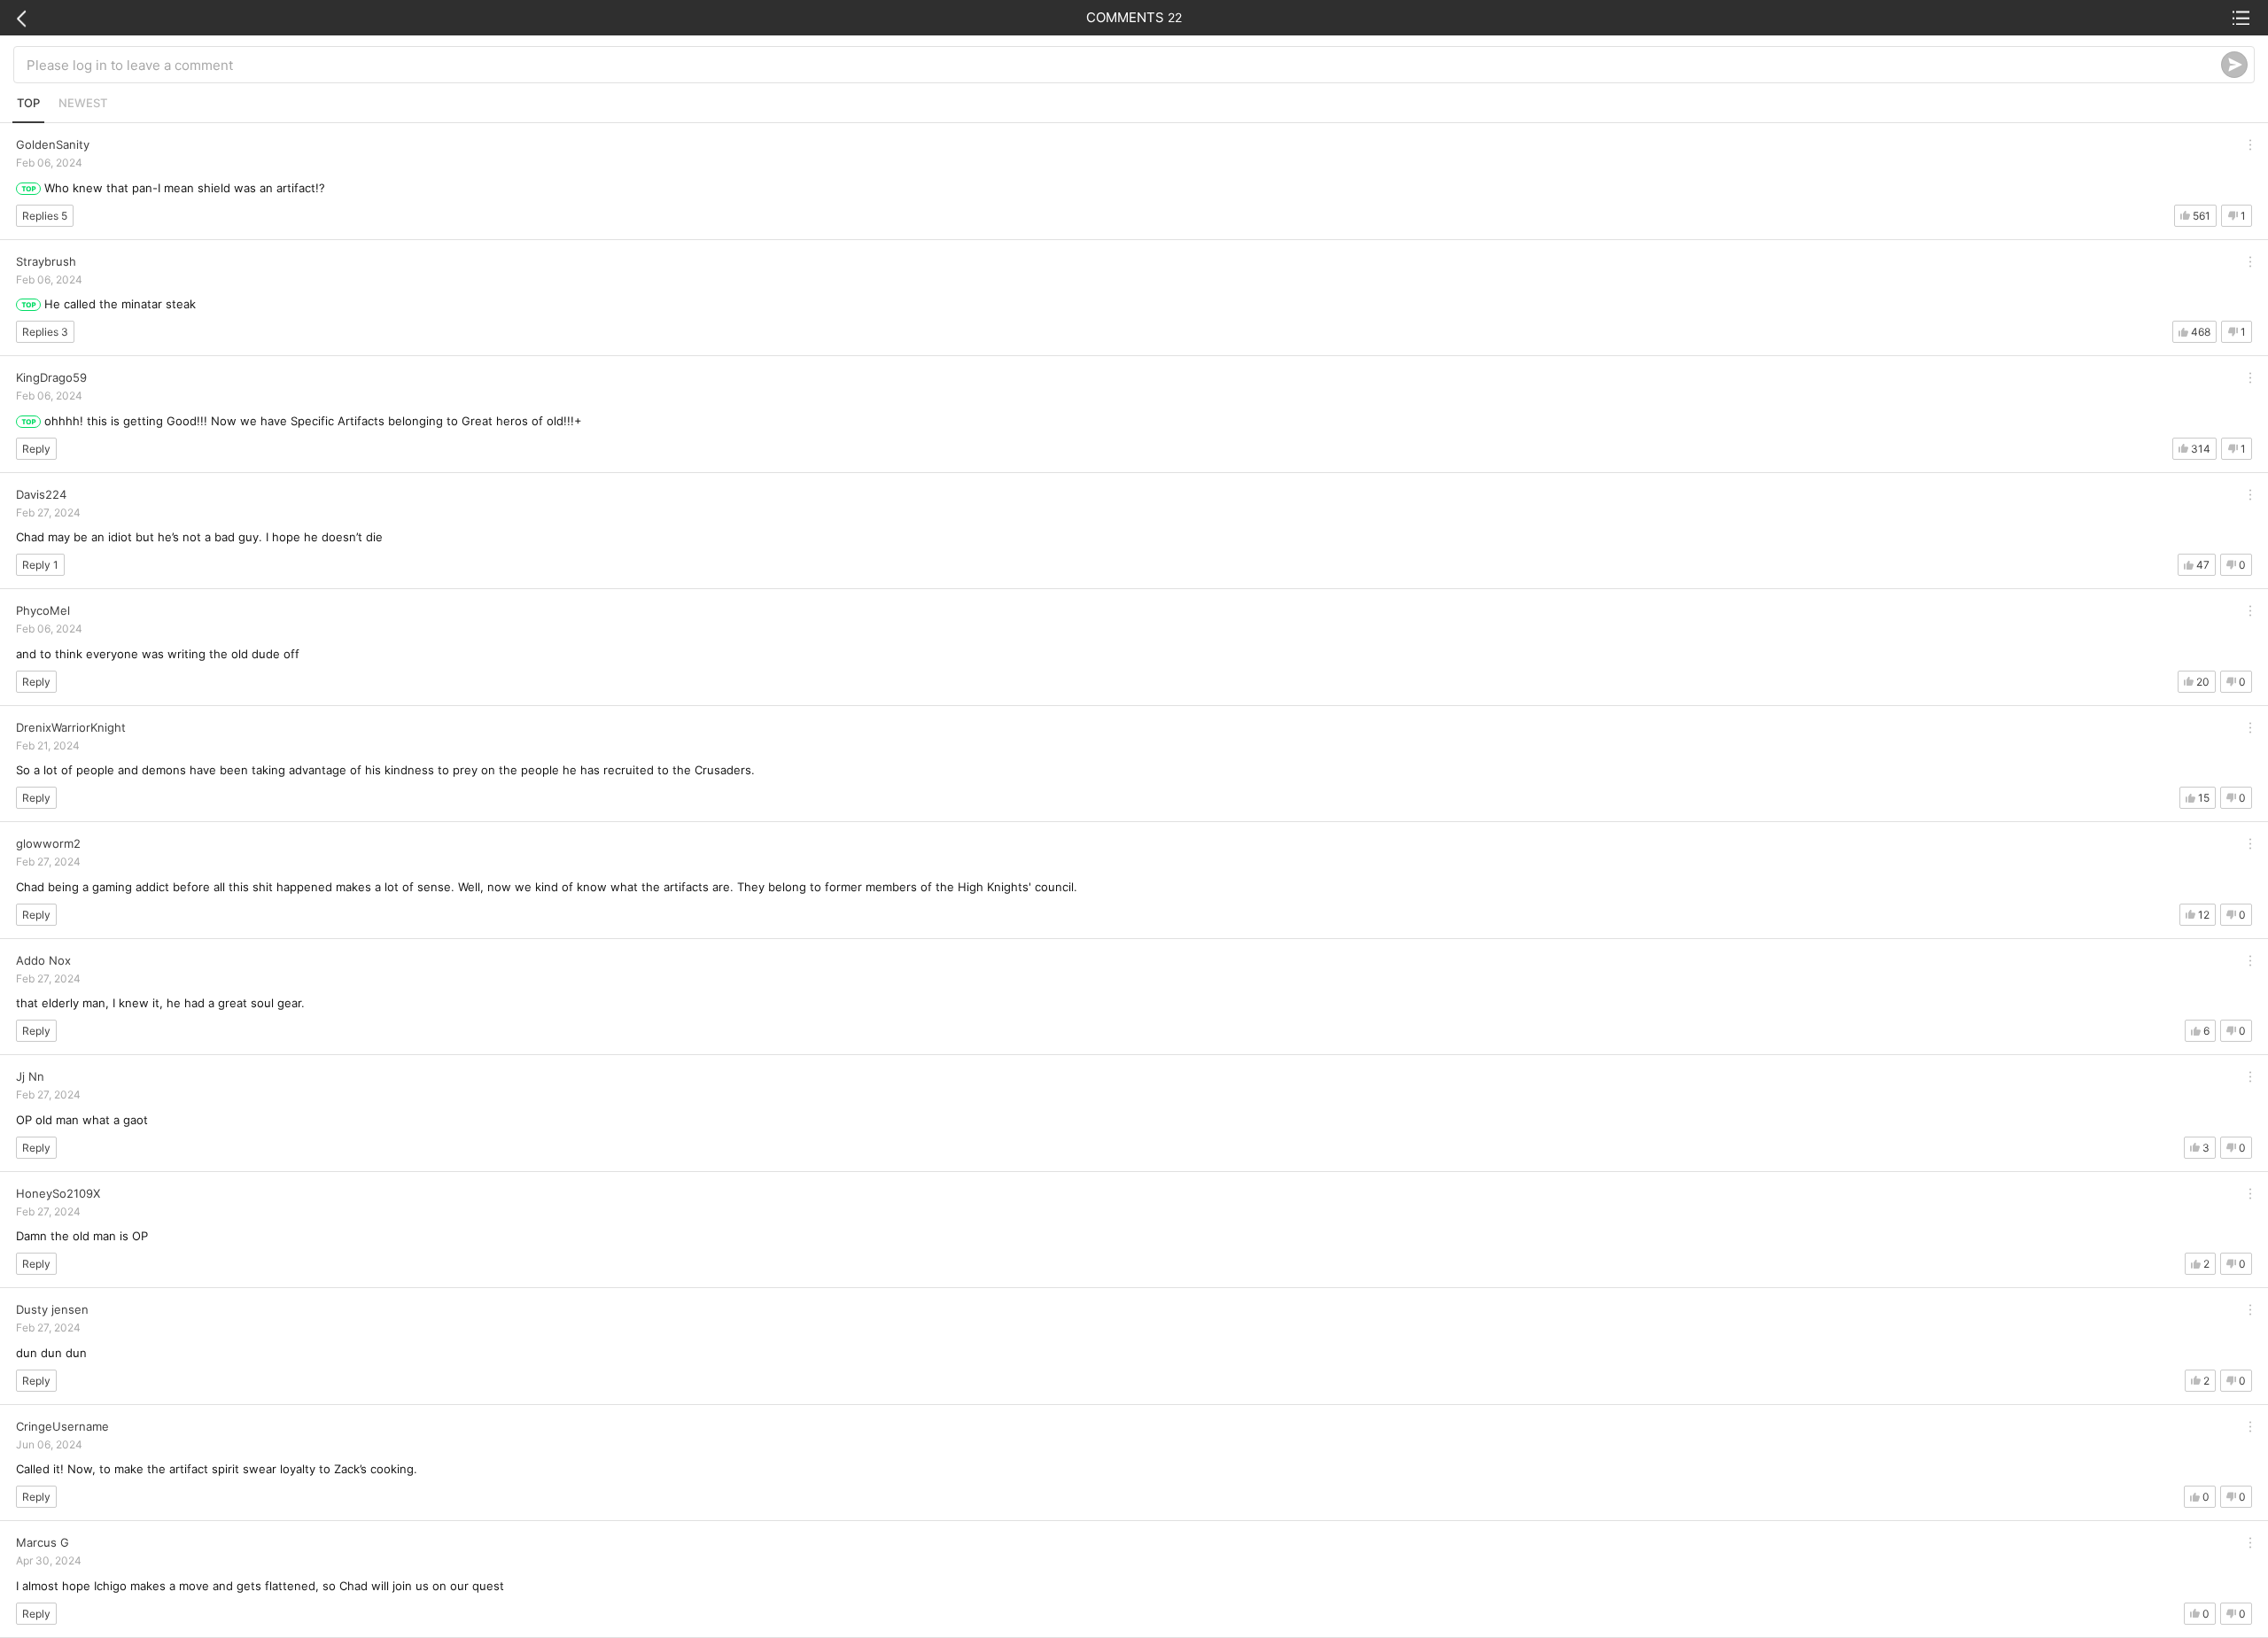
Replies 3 (45, 332)
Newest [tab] (83, 103)
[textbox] (1124, 65)
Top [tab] (28, 103)
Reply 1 (40, 565)
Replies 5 (45, 216)
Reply (36, 449)
